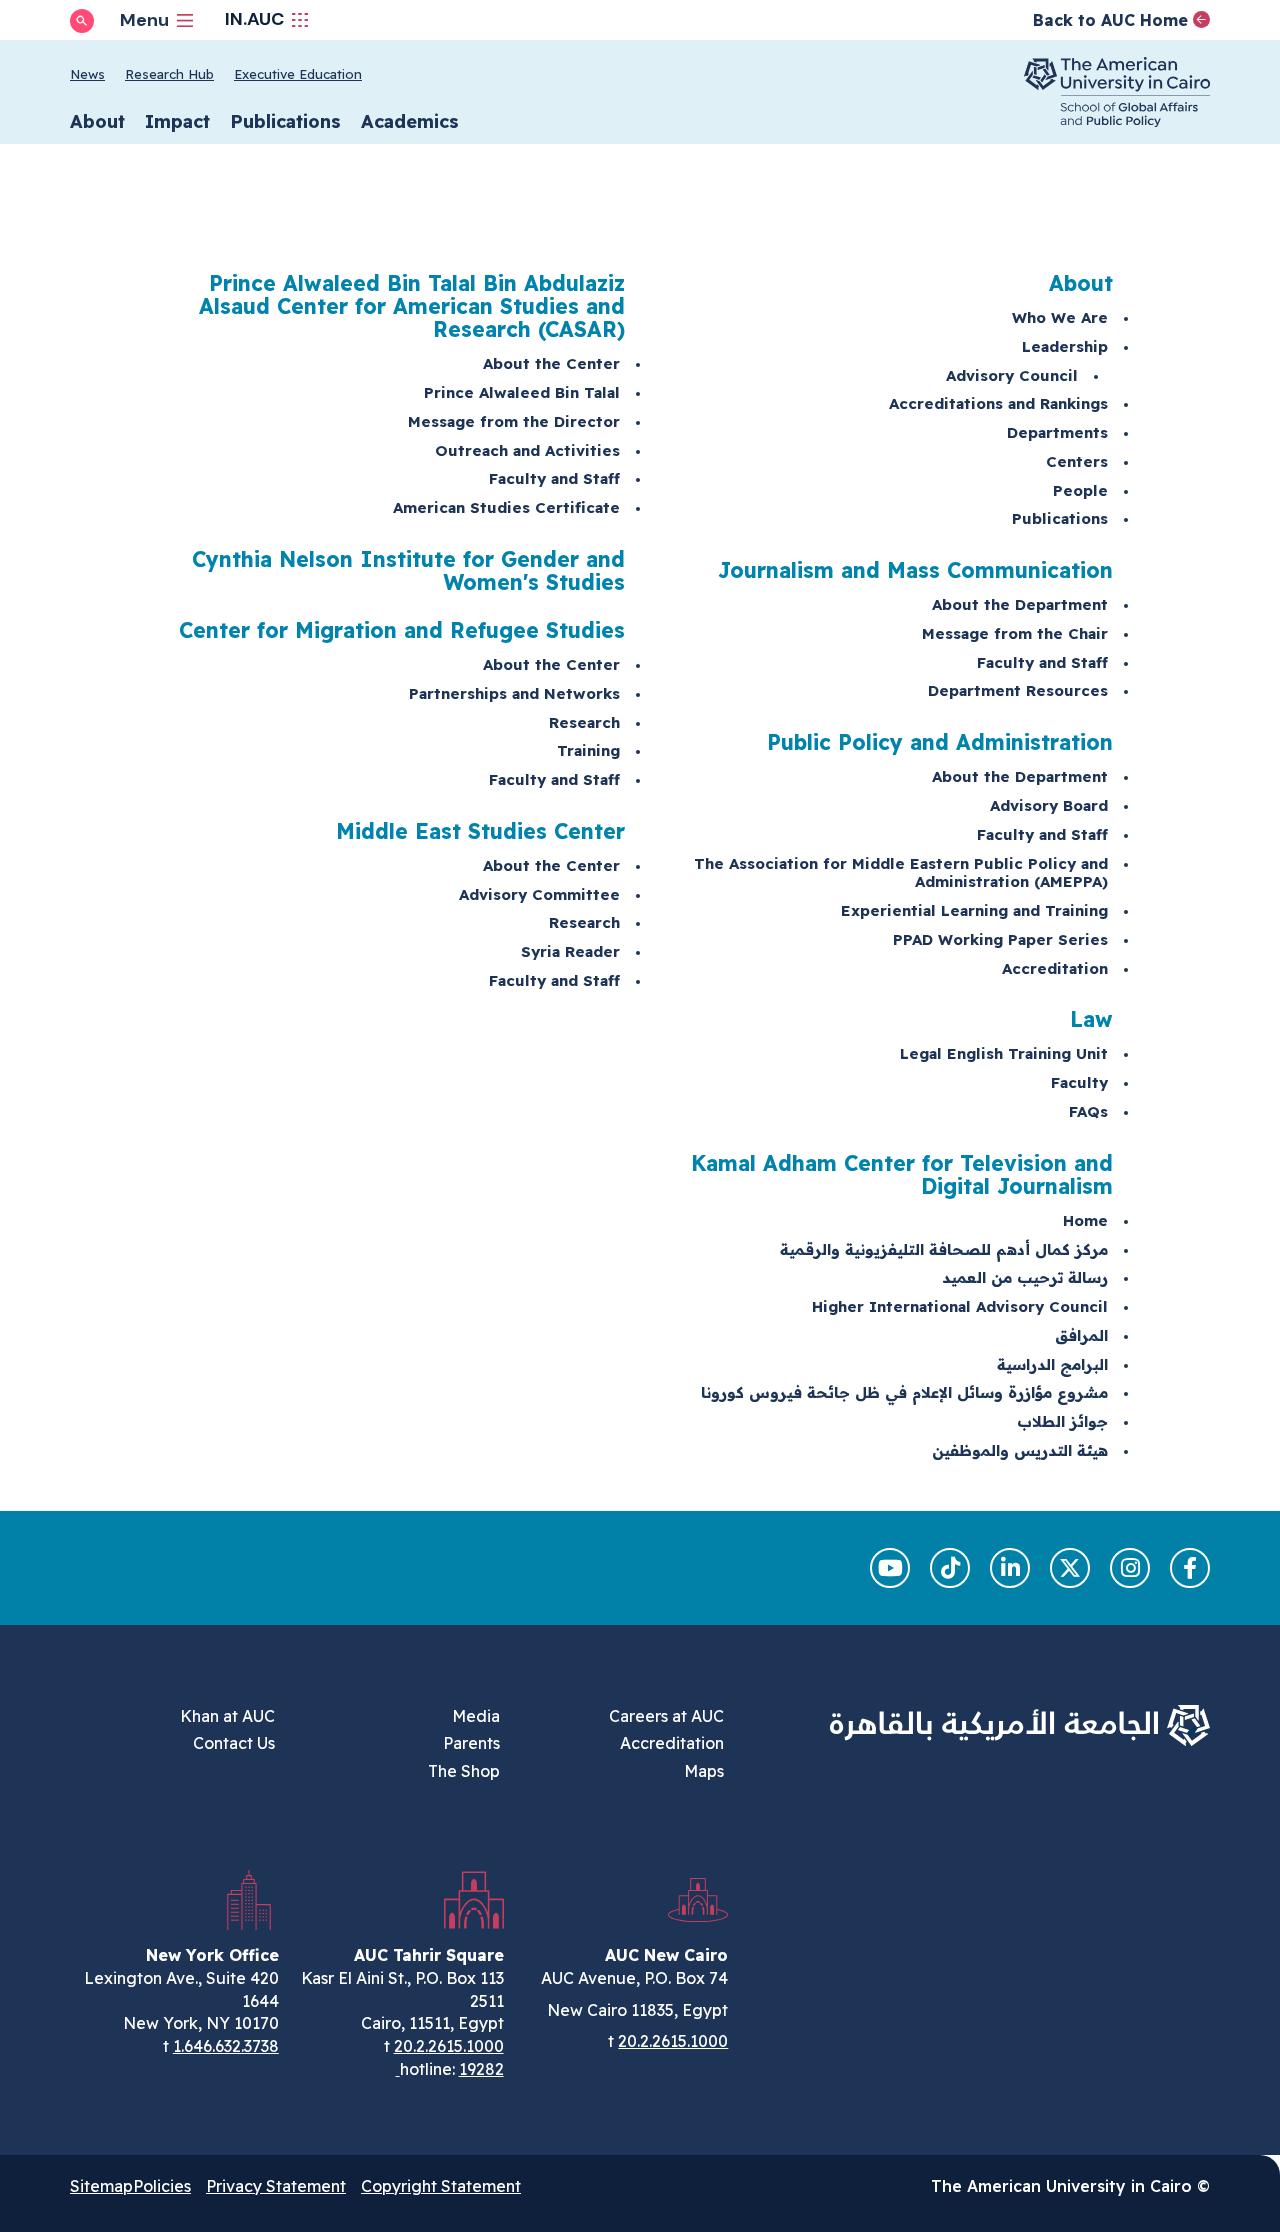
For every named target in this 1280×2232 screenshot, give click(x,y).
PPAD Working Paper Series (1000, 939)
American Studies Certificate (506, 507)
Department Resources (1018, 690)
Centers (1077, 461)
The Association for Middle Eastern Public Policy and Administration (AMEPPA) (901, 873)
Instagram (1130, 1568)
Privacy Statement (276, 2186)
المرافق (1081, 1335)
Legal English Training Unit (1004, 1053)
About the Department (1020, 604)
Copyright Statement (441, 2186)
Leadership (1065, 346)
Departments (1057, 432)
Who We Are (1060, 317)
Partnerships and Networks (514, 693)
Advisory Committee (539, 894)
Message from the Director (514, 421)
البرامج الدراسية (1052, 1364)
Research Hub (169, 74)
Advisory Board (1049, 805)
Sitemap (101, 2186)
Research (584, 722)
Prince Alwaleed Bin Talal (522, 392)
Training (588, 750)
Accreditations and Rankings (998, 403)
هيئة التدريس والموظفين (1020, 1450)
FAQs (1088, 1111)
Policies (162, 2186)
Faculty (1079, 1082)
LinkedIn (1010, 1568)
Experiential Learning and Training (974, 910)
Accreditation (1055, 968)
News (87, 74)
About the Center (551, 363)
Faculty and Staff (1042, 662)
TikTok (950, 1568)
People (1080, 490)
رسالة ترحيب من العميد (1025, 1277)
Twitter (1070, 1568)
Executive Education (298, 74)
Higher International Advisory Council (960, 1306)
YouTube (890, 1568)
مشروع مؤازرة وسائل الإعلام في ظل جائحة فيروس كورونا (904, 1392)
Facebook (1190, 1568)
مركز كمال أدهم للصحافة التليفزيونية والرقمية (944, 1249)
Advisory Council (1012, 375)
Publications (1060, 518)
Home (1085, 1220)
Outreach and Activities (527, 450)
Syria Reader (570, 951)
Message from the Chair (1015, 633)
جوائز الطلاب (1062, 1421)
